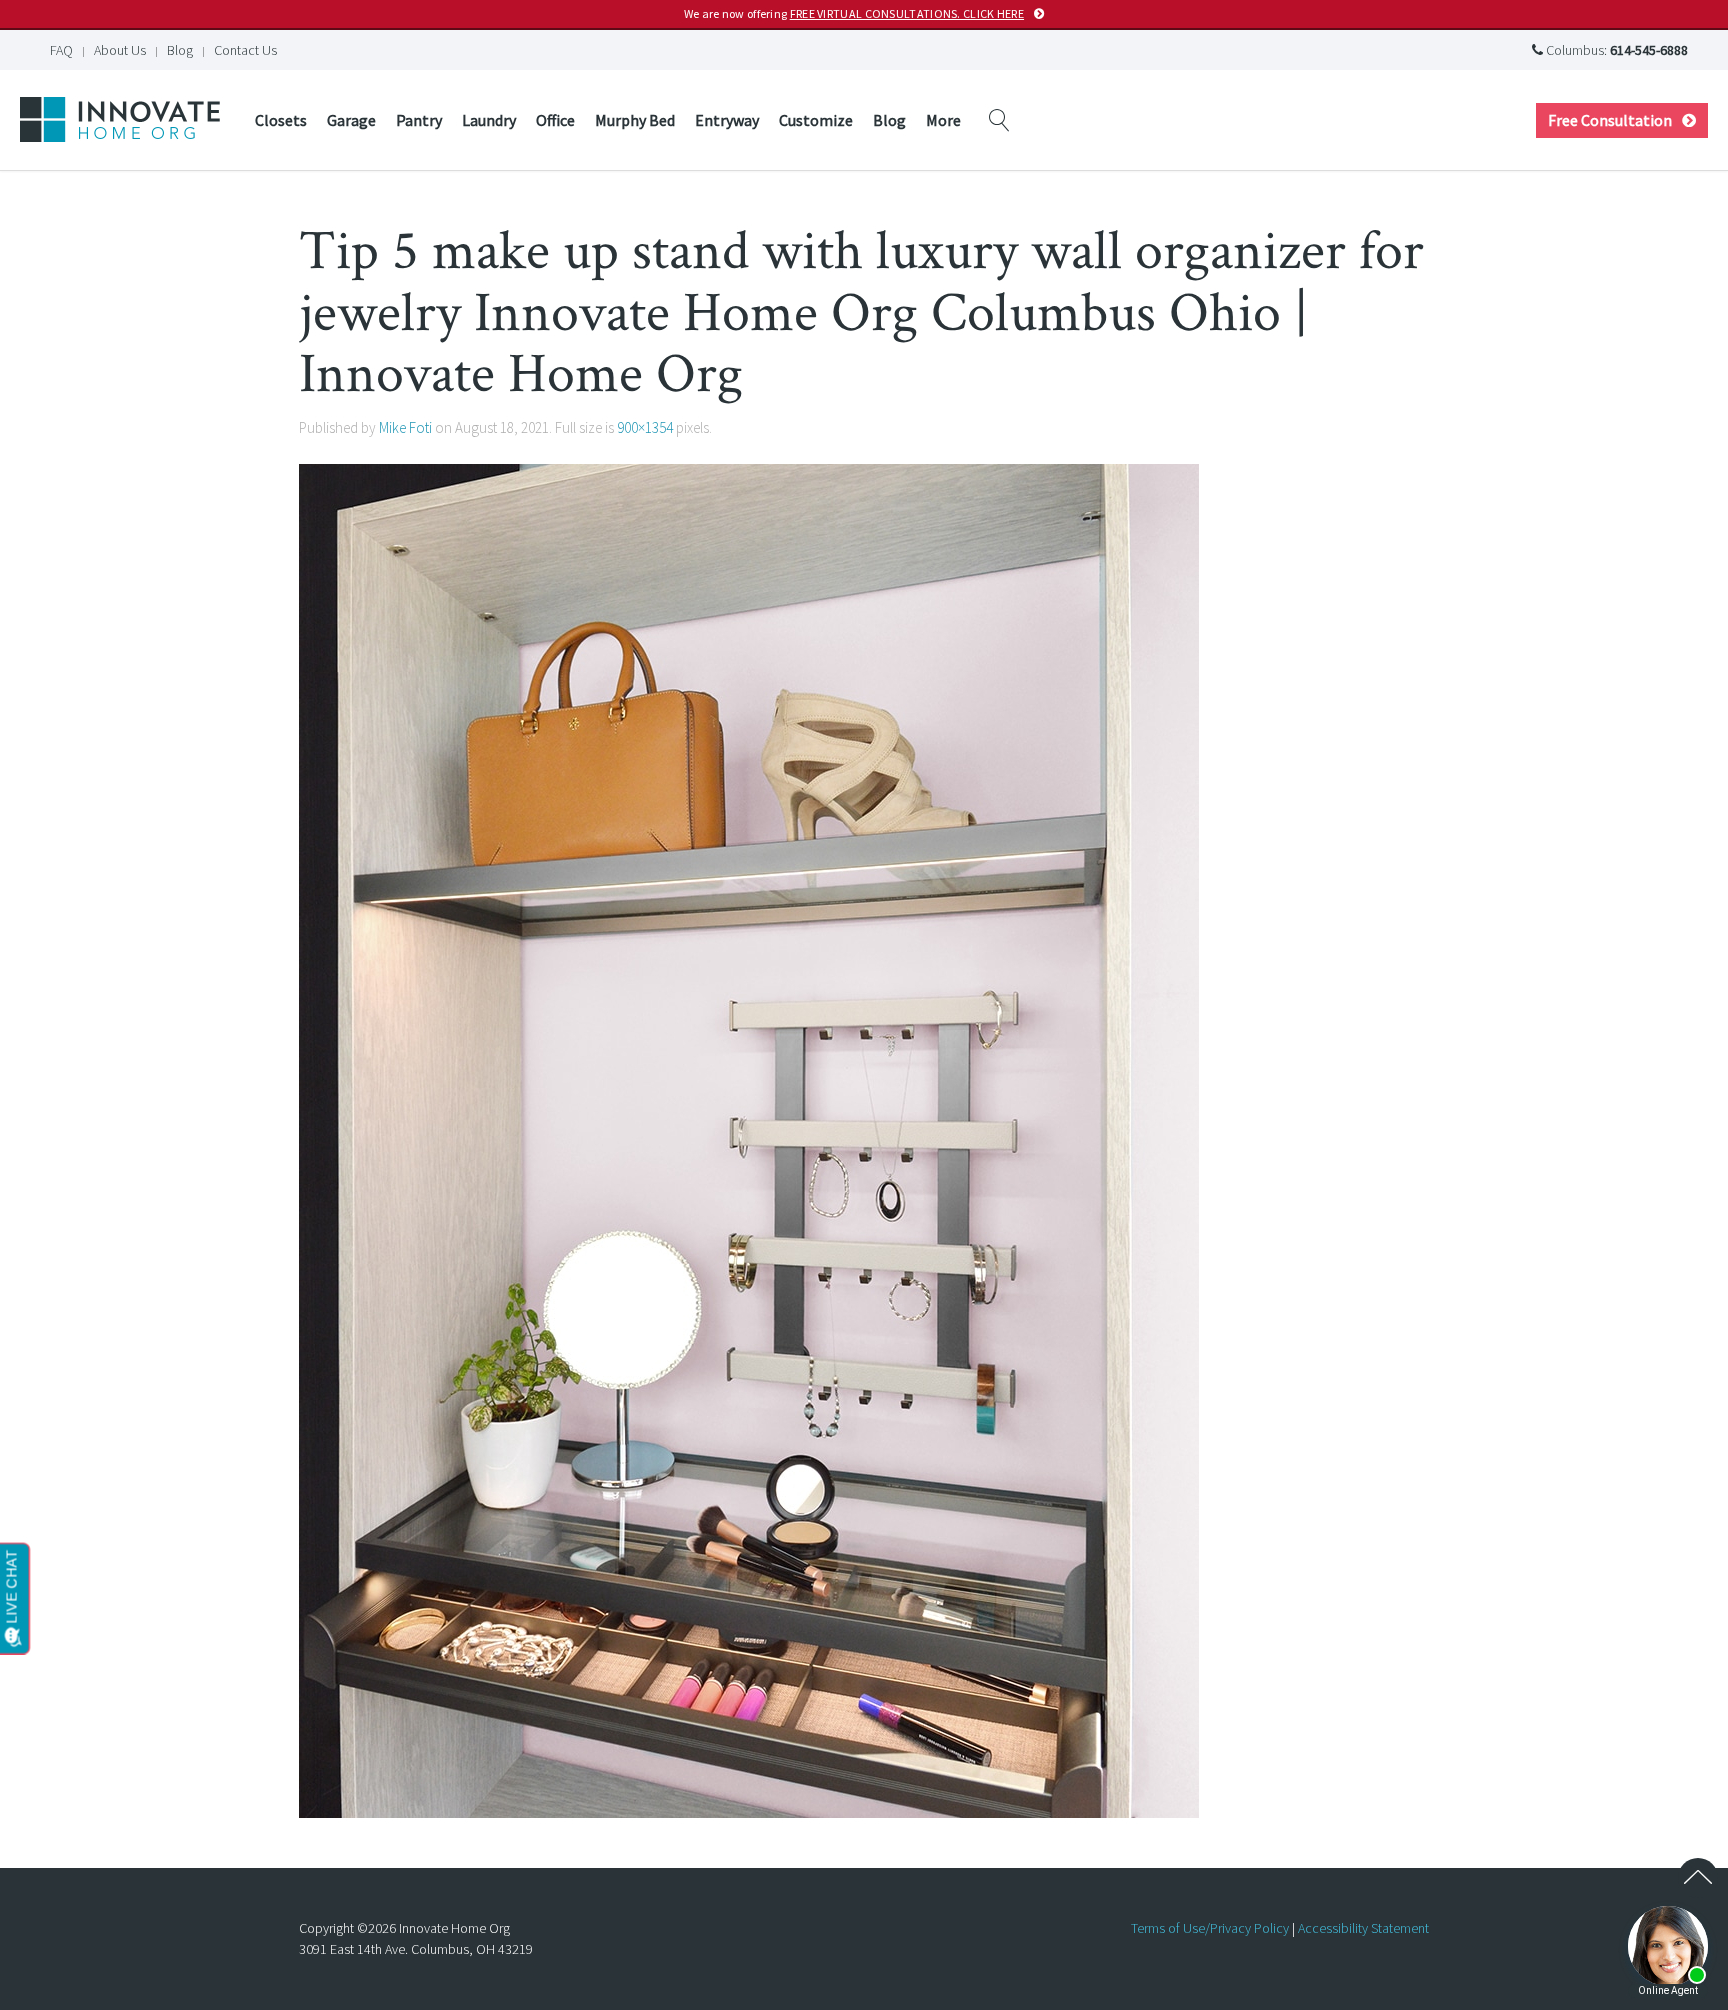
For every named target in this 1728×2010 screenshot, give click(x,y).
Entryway (727, 120)
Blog (180, 50)
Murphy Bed (635, 120)
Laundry (489, 120)
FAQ (61, 50)
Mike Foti (405, 427)
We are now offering (854, 13)
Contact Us (245, 50)
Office (555, 120)
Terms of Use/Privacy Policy (1210, 1928)
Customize (816, 120)
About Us (120, 50)
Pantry (419, 120)
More (943, 120)
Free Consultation (1610, 120)
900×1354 (645, 427)
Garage (351, 120)
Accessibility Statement (1363, 1928)
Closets (281, 120)
